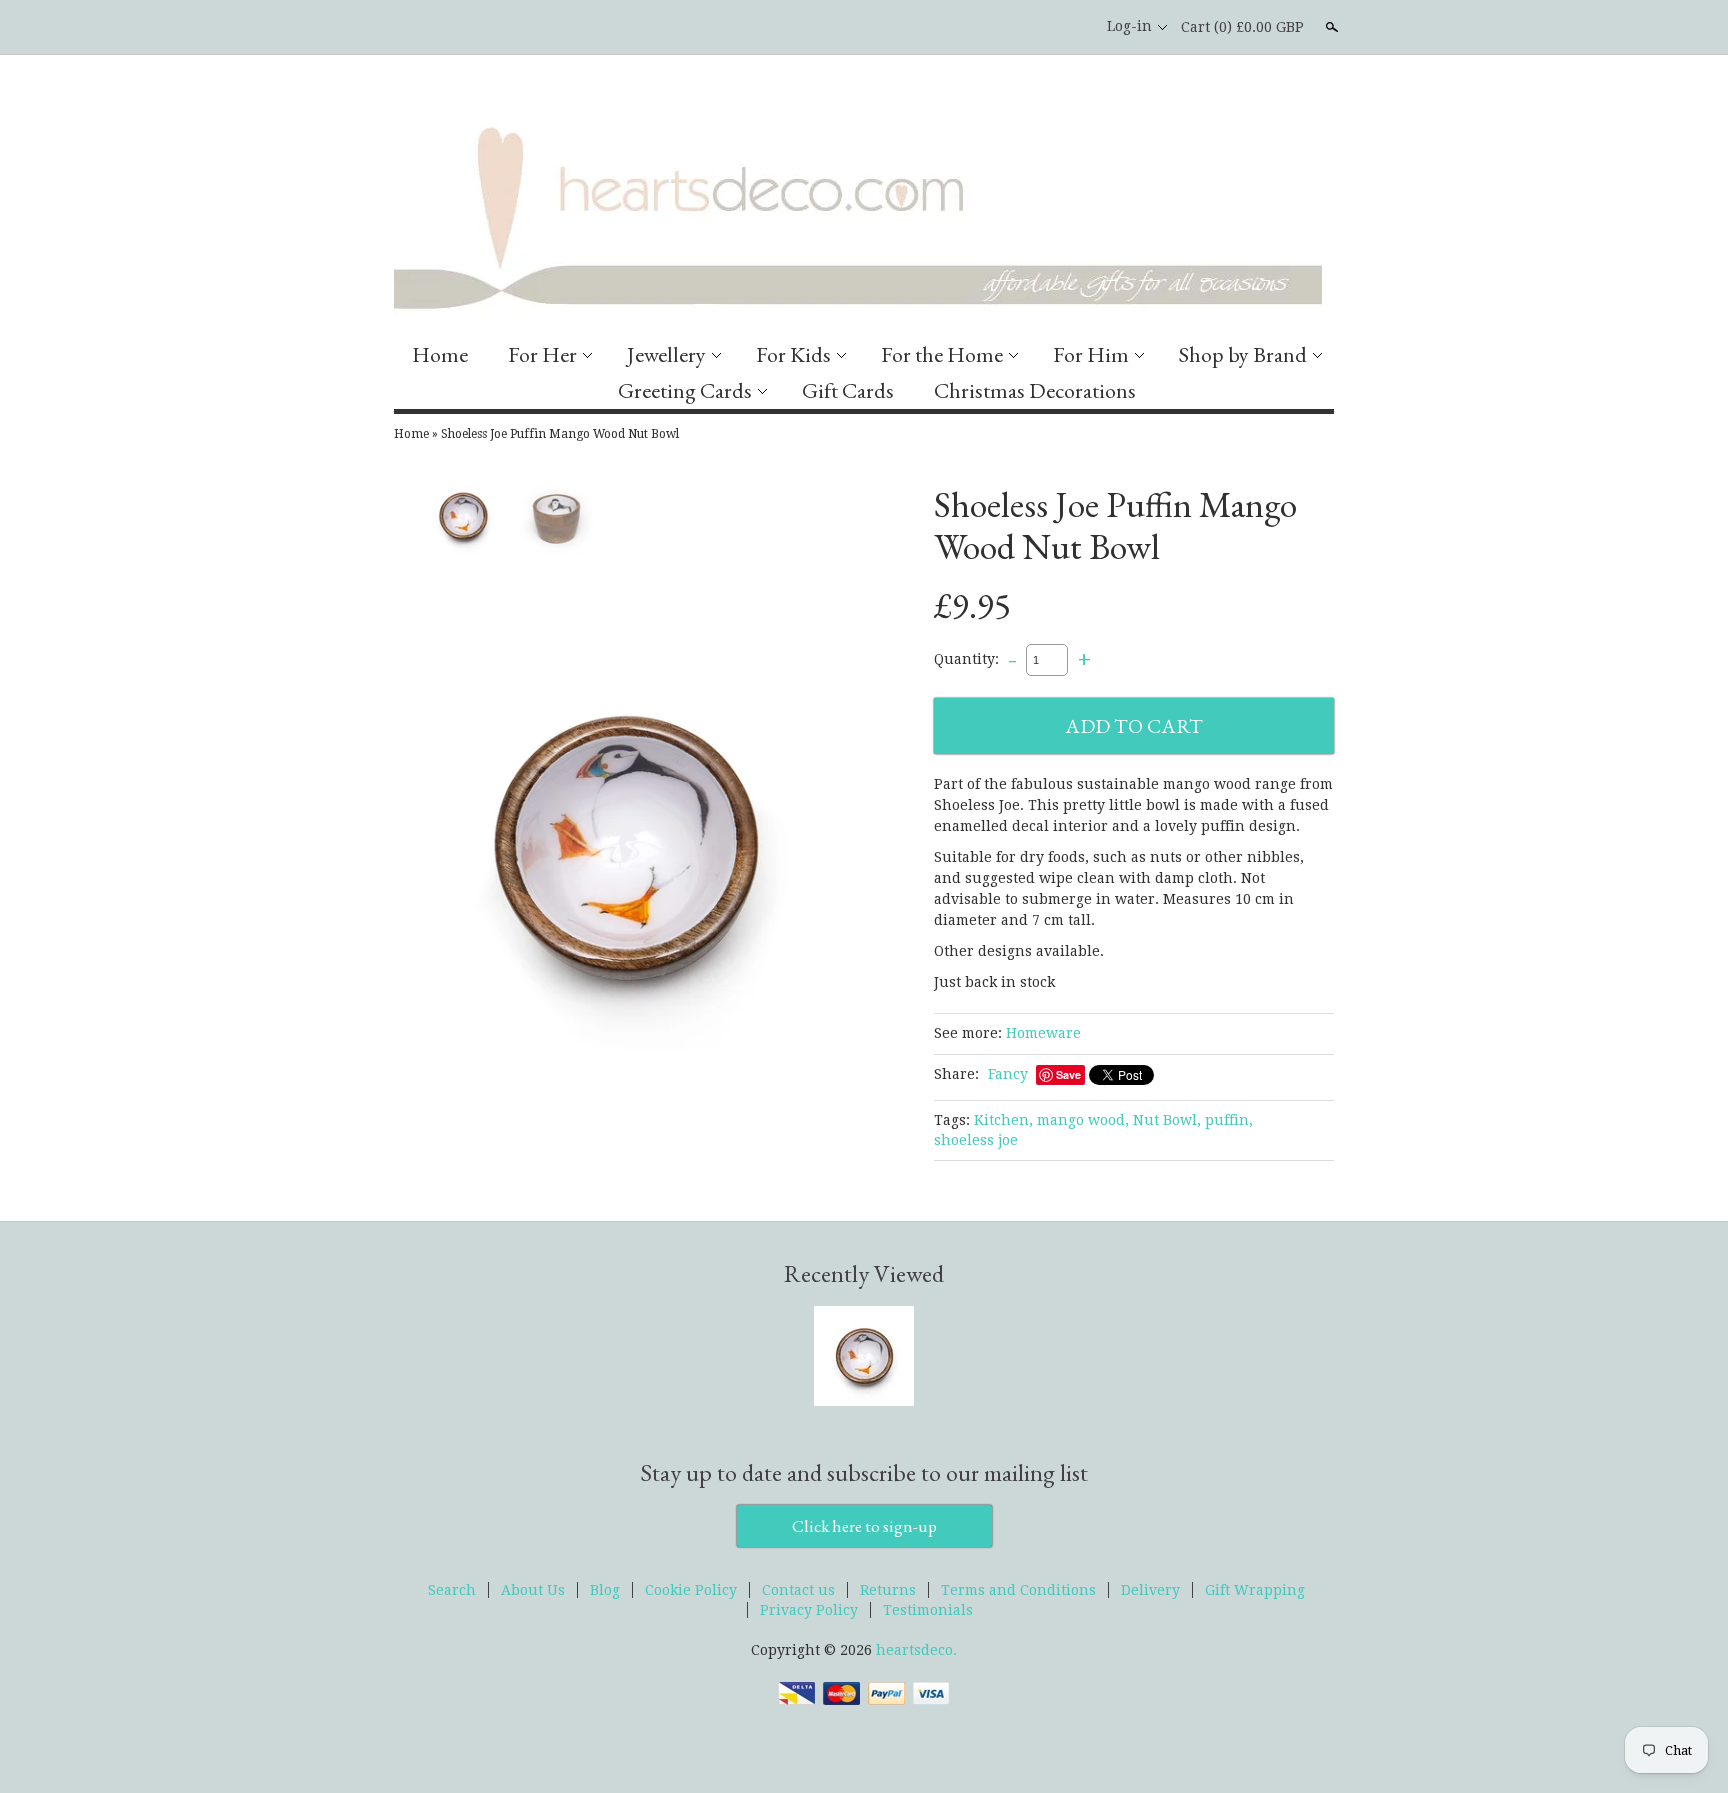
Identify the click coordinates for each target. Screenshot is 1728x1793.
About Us (533, 1590)
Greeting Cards (685, 390)
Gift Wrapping (1255, 1590)
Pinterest (1067, 27)
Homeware (1043, 1033)
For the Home (942, 354)
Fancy (1008, 1074)
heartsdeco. (916, 1650)
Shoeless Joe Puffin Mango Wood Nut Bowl (560, 434)
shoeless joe (976, 1140)
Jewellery (666, 354)
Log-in (1129, 26)
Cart (1242, 27)
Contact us (798, 1590)
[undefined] (624, 844)
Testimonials (928, 1610)
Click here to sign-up (864, 1526)
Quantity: (966, 659)
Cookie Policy (691, 1590)
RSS (999, 27)
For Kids (793, 354)
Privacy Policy (809, 1610)
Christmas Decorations (1035, 390)
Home (440, 354)
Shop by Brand (1243, 354)
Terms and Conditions (1018, 1590)
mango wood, (1083, 1120)
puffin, (1229, 1120)
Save (1068, 1074)
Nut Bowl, (1167, 1120)
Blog (605, 1590)
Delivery (1150, 1590)
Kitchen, (1003, 1120)
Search (1330, 27)
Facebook (1033, 27)
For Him (1091, 354)
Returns (888, 1590)
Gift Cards (848, 390)
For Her (542, 354)
